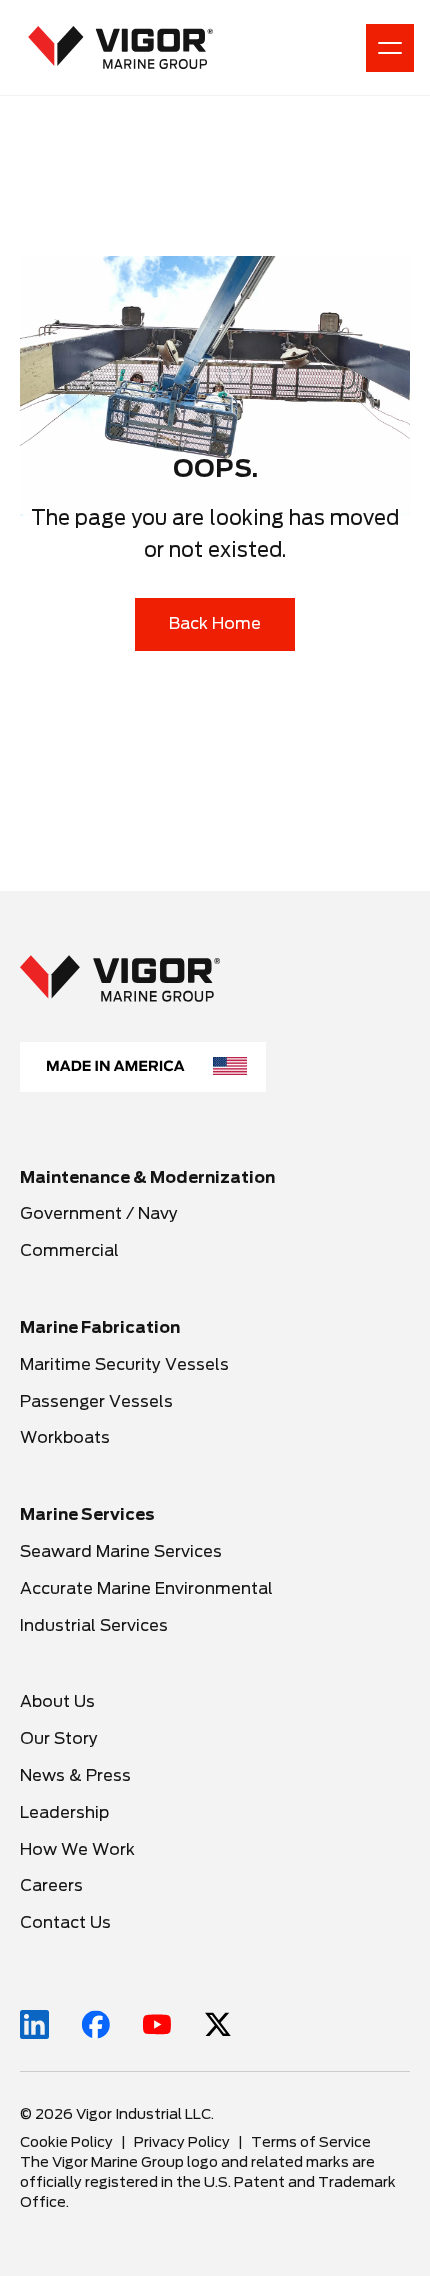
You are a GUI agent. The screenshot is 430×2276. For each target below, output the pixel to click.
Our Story (59, 1738)
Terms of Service (311, 2142)
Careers (53, 1885)
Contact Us (65, 1922)
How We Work (77, 1849)
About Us (57, 1701)
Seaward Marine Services (121, 1551)
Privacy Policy (182, 2142)
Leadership (64, 1812)
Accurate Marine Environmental (146, 1588)
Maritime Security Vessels (124, 1364)
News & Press (75, 1775)
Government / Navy (99, 1213)
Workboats (65, 1437)
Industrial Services (94, 1625)
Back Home (215, 623)
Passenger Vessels (96, 1401)
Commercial (69, 1250)
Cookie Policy (66, 2142)
